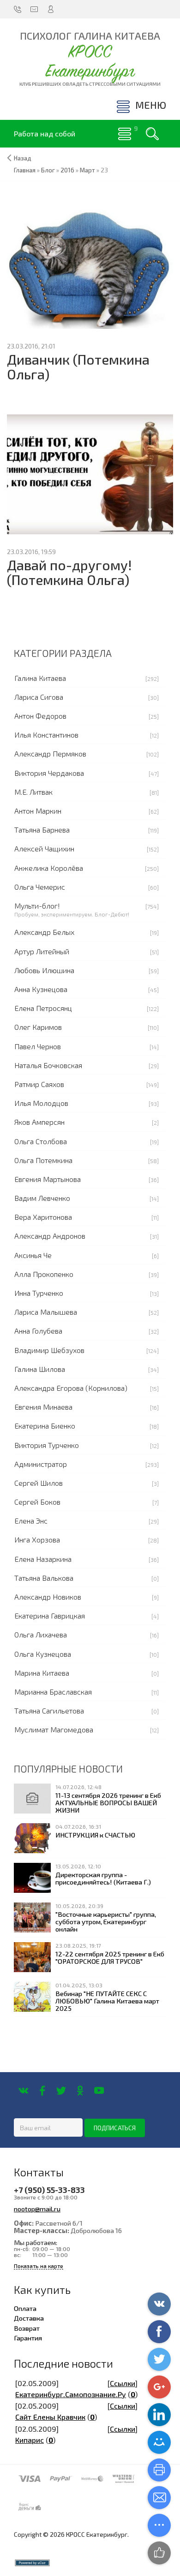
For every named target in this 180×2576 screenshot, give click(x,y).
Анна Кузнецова (41, 989)
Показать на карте (39, 2266)
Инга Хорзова (37, 1539)
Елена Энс (31, 1521)
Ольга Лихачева (41, 1634)
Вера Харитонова (43, 1217)
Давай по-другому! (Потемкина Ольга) (69, 572)
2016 (67, 170)
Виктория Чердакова (49, 773)
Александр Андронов (50, 1236)
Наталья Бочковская (48, 1065)
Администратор (41, 1464)
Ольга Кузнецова (43, 1654)
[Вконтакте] (23, 2091)
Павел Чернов (38, 1046)
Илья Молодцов (41, 1103)
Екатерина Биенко (45, 1426)
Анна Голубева (38, 1331)
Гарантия (28, 2338)
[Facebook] (42, 2091)
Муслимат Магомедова (54, 1729)
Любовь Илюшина (44, 970)
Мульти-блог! (37, 906)
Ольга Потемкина (43, 1160)
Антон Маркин (38, 811)
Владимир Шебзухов (49, 1350)
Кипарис (30, 2440)
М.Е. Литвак (33, 792)
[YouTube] (99, 2091)
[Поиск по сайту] (152, 134)
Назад (23, 158)
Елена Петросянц (43, 1008)
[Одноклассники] (80, 2091)
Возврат (27, 2328)
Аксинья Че (33, 1255)
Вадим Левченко (42, 1198)
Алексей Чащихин (44, 848)
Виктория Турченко (47, 1445)
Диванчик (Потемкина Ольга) (78, 367)
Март (87, 170)
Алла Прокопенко (44, 1274)
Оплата (25, 2308)
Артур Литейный (42, 951)
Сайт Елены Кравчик (50, 2417)
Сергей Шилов (39, 1483)
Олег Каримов (38, 1027)
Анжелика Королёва (49, 868)
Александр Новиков (48, 1597)
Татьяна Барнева (42, 830)
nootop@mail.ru (37, 2209)
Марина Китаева (42, 1673)
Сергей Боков (37, 1502)
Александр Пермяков (50, 753)
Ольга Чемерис (40, 887)
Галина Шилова (40, 1369)
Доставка (29, 2318)
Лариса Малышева (46, 1312)
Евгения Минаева (43, 1407)
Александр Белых (44, 932)
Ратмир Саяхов (39, 1084)
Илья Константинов (46, 735)
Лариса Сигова (39, 697)
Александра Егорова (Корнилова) (71, 1388)
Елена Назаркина (43, 1559)
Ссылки (123, 2383)
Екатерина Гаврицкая (50, 1616)
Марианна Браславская (53, 1692)
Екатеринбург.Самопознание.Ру (71, 2394)
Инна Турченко (39, 1293)
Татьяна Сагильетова (49, 1710)
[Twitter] (61, 2091)
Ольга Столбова (41, 1141)
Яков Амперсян (39, 1122)
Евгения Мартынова (48, 1179)
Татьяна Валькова (44, 1578)
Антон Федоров (40, 716)
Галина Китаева (40, 678)
